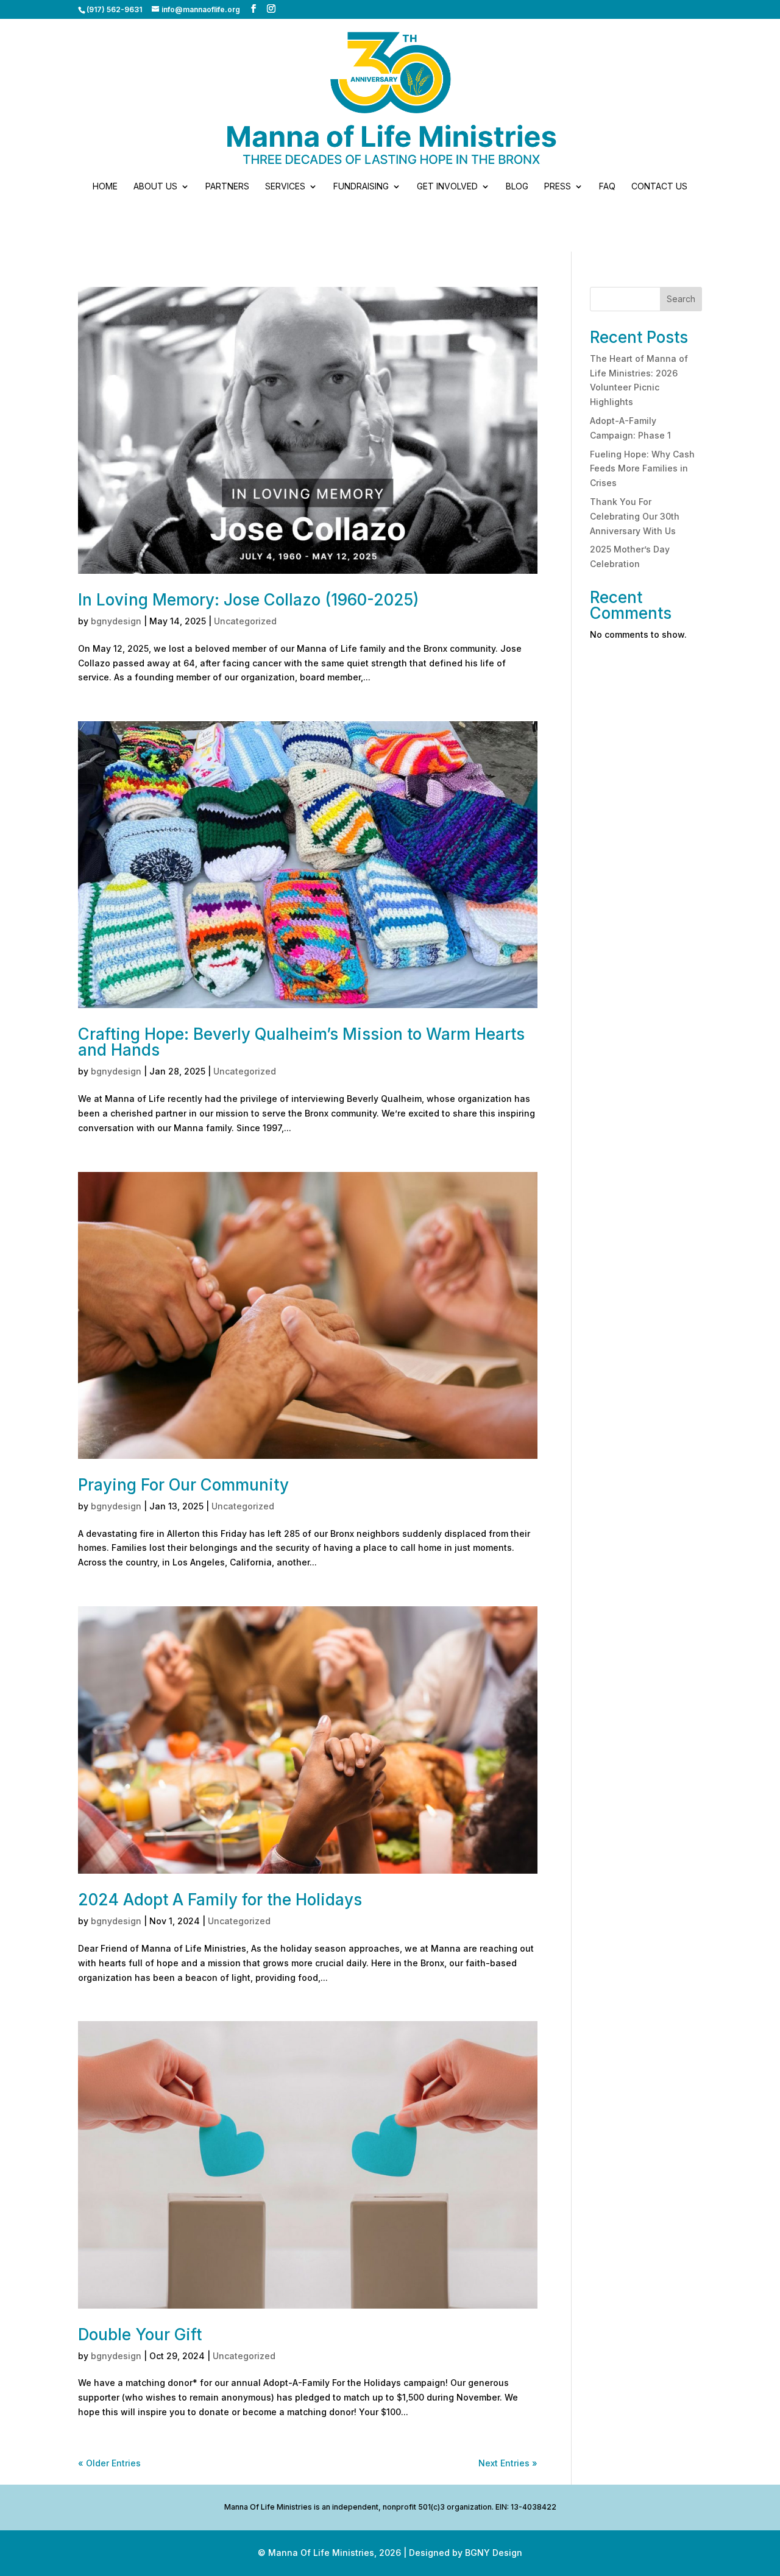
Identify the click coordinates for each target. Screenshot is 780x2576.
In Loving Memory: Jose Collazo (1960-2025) (248, 600)
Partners (227, 187)
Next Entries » (508, 2463)
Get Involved (447, 187)
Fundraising (361, 187)
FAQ (607, 187)
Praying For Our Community (183, 1485)
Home (105, 187)
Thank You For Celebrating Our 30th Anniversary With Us (635, 516)
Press (558, 187)
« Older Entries (109, 2463)
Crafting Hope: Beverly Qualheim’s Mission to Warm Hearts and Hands (301, 1042)
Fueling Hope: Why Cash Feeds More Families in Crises (642, 469)
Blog (517, 187)
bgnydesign (116, 621)
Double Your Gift (140, 2334)
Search (681, 299)
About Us (155, 187)
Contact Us (659, 187)
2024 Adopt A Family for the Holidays (220, 1900)
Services (285, 187)
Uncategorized (245, 621)
